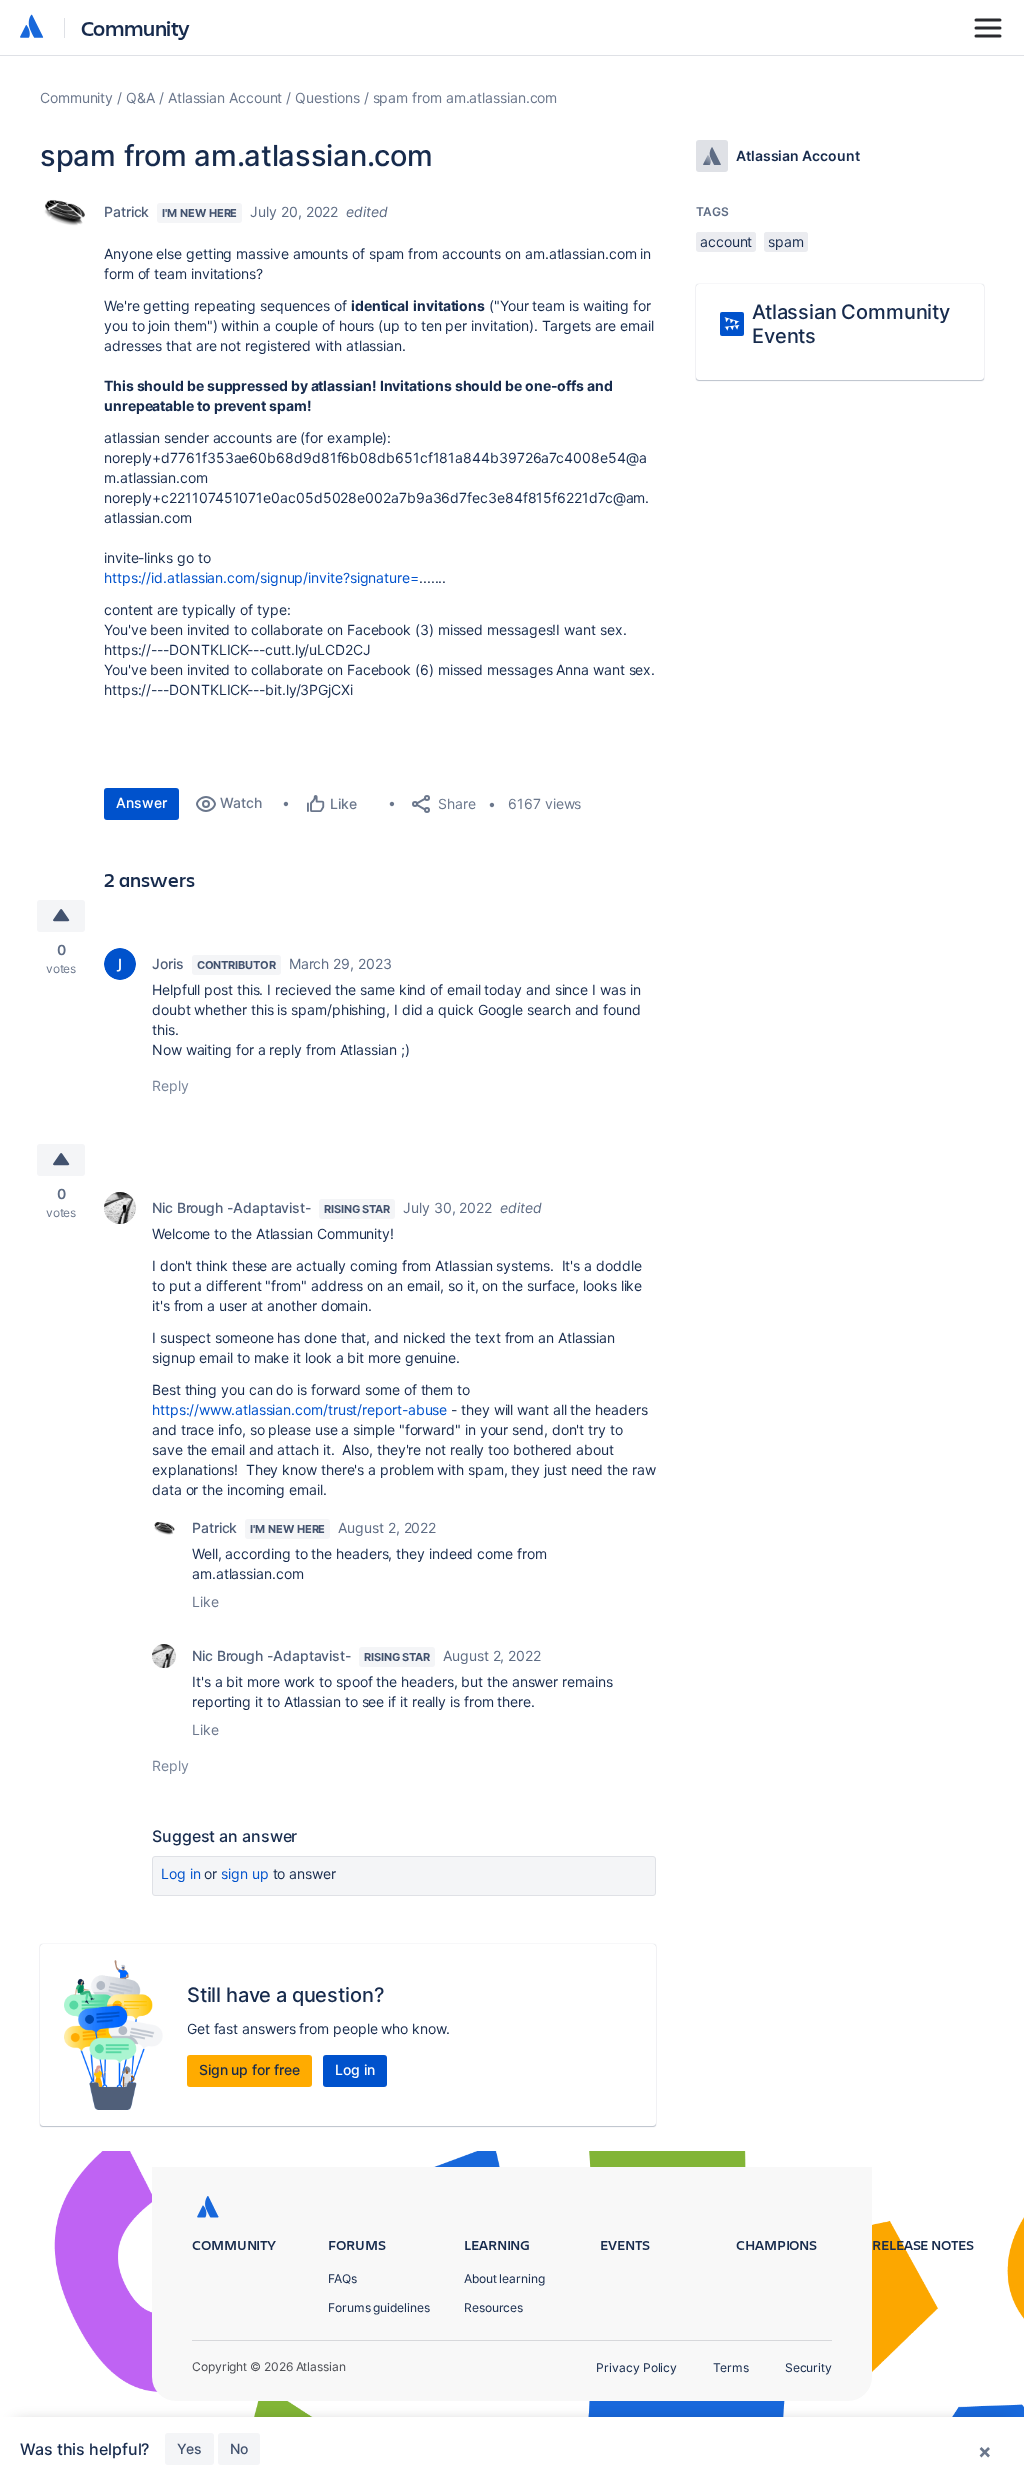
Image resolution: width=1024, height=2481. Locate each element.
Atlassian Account (225, 97)
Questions (327, 97)
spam (786, 241)
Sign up (244, 1873)
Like (205, 1601)
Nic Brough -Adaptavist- (231, 1207)
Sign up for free (249, 2069)
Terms (731, 2367)
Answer (141, 802)
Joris (168, 963)
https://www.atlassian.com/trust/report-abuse (299, 1409)
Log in (181, 1873)
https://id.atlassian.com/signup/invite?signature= (261, 577)
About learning (504, 2278)
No (239, 2448)
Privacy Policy (636, 2367)
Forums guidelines (379, 2307)
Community (135, 27)
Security (808, 2367)
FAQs (342, 2278)
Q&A (140, 97)
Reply (170, 1085)
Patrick (126, 211)
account (726, 241)
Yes (189, 2448)
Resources (493, 2307)
